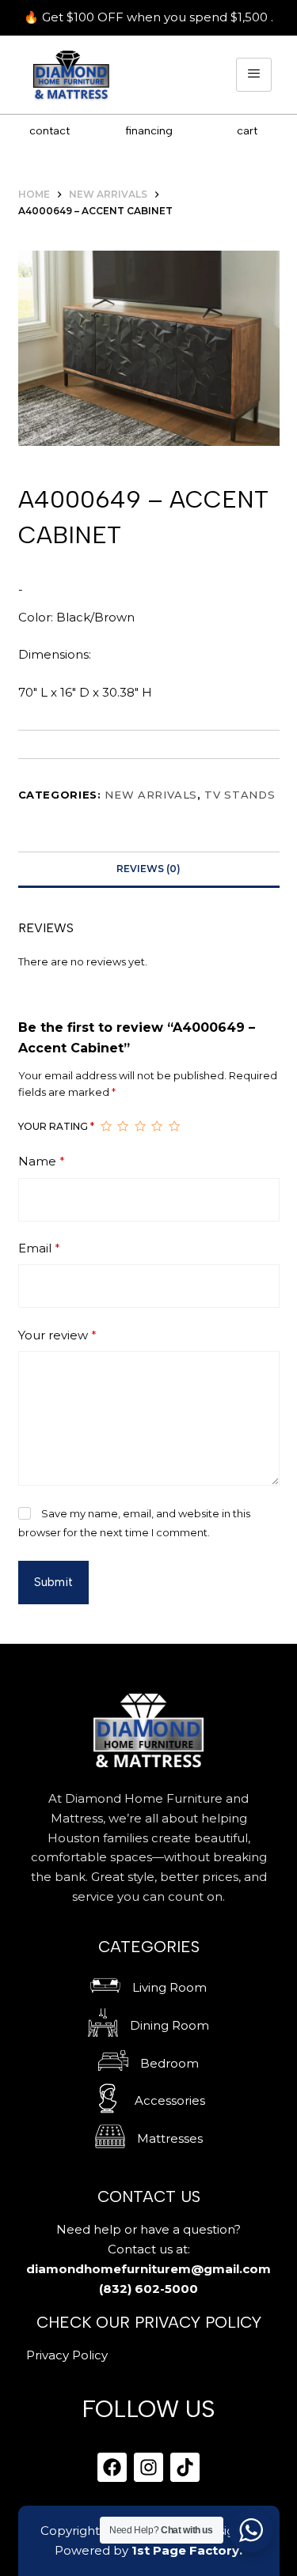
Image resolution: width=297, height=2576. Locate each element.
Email (39, 1248)
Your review (57, 1335)
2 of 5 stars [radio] (123, 1127)
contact (49, 131)
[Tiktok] (185, 2467)
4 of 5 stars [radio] (157, 1127)
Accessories (170, 2100)
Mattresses (170, 2138)
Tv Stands (240, 795)
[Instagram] (148, 2467)
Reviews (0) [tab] (148, 869)
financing (149, 131)
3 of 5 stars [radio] (140, 1127)
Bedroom (169, 2063)
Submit (53, 1582)
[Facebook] (112, 2467)
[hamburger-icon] (254, 75)
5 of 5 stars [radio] (174, 1127)
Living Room (169, 1987)
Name (42, 1161)
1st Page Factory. (187, 2550)
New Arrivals (151, 795)
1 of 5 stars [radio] (106, 1127)
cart (247, 131)
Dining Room (169, 2025)
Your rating (56, 1126)
